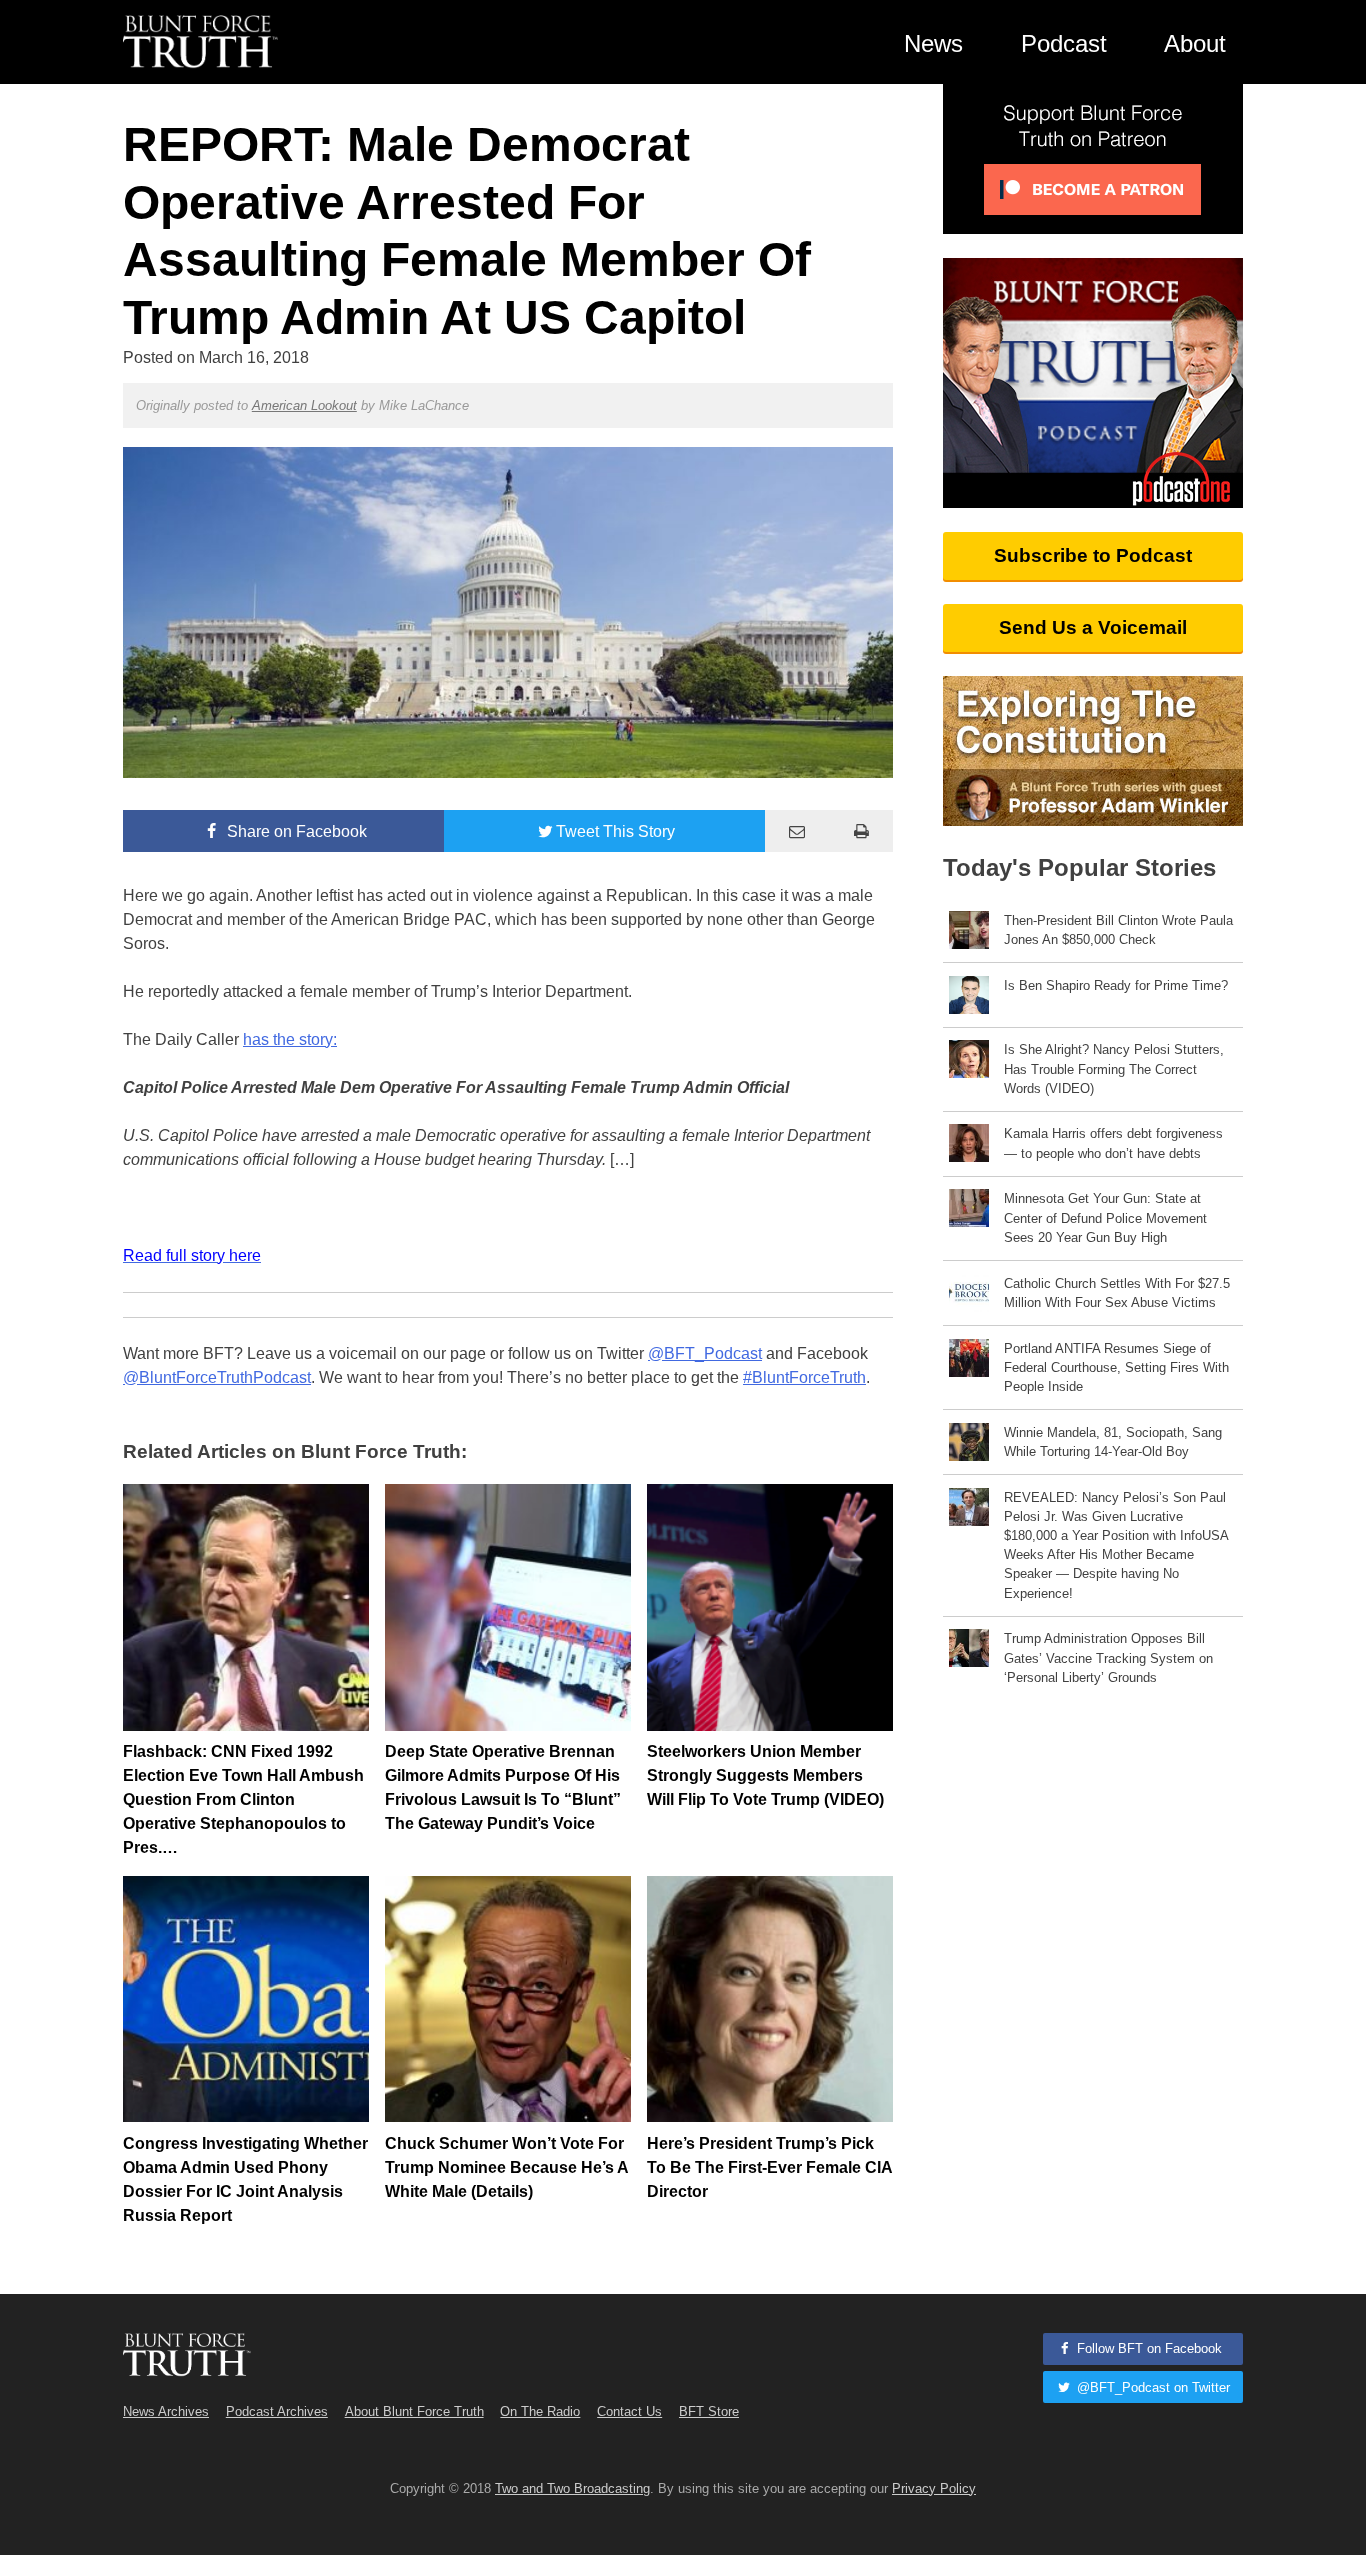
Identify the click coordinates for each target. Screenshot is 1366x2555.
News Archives (166, 2411)
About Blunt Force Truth (414, 2411)
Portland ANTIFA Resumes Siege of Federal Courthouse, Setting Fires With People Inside (1116, 1367)
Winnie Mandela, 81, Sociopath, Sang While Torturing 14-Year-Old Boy (1113, 1442)
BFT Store (709, 2411)
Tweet (615, 831)
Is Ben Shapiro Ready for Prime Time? (1116, 985)
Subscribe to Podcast (1093, 555)
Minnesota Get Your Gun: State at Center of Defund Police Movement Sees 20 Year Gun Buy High (1105, 1217)
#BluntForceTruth (804, 1377)
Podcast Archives (277, 2411)
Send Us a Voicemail (1093, 627)
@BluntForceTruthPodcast (217, 1377)
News (933, 43)
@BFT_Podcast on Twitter (1151, 2387)
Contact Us (629, 2411)
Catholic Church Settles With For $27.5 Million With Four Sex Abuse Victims (1117, 1293)
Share (295, 831)
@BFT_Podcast (705, 1353)
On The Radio (540, 2411)
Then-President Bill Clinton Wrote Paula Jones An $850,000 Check (1118, 930)
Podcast (1064, 43)
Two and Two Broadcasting (572, 2488)
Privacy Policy (934, 2488)
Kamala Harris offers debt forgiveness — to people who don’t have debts (1113, 1143)
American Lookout (304, 405)
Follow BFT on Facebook (1147, 2348)
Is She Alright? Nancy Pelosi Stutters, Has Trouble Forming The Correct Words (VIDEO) (1114, 1068)
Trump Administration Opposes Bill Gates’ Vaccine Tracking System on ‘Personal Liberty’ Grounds (1108, 1657)
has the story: (290, 1039)
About (1195, 43)
